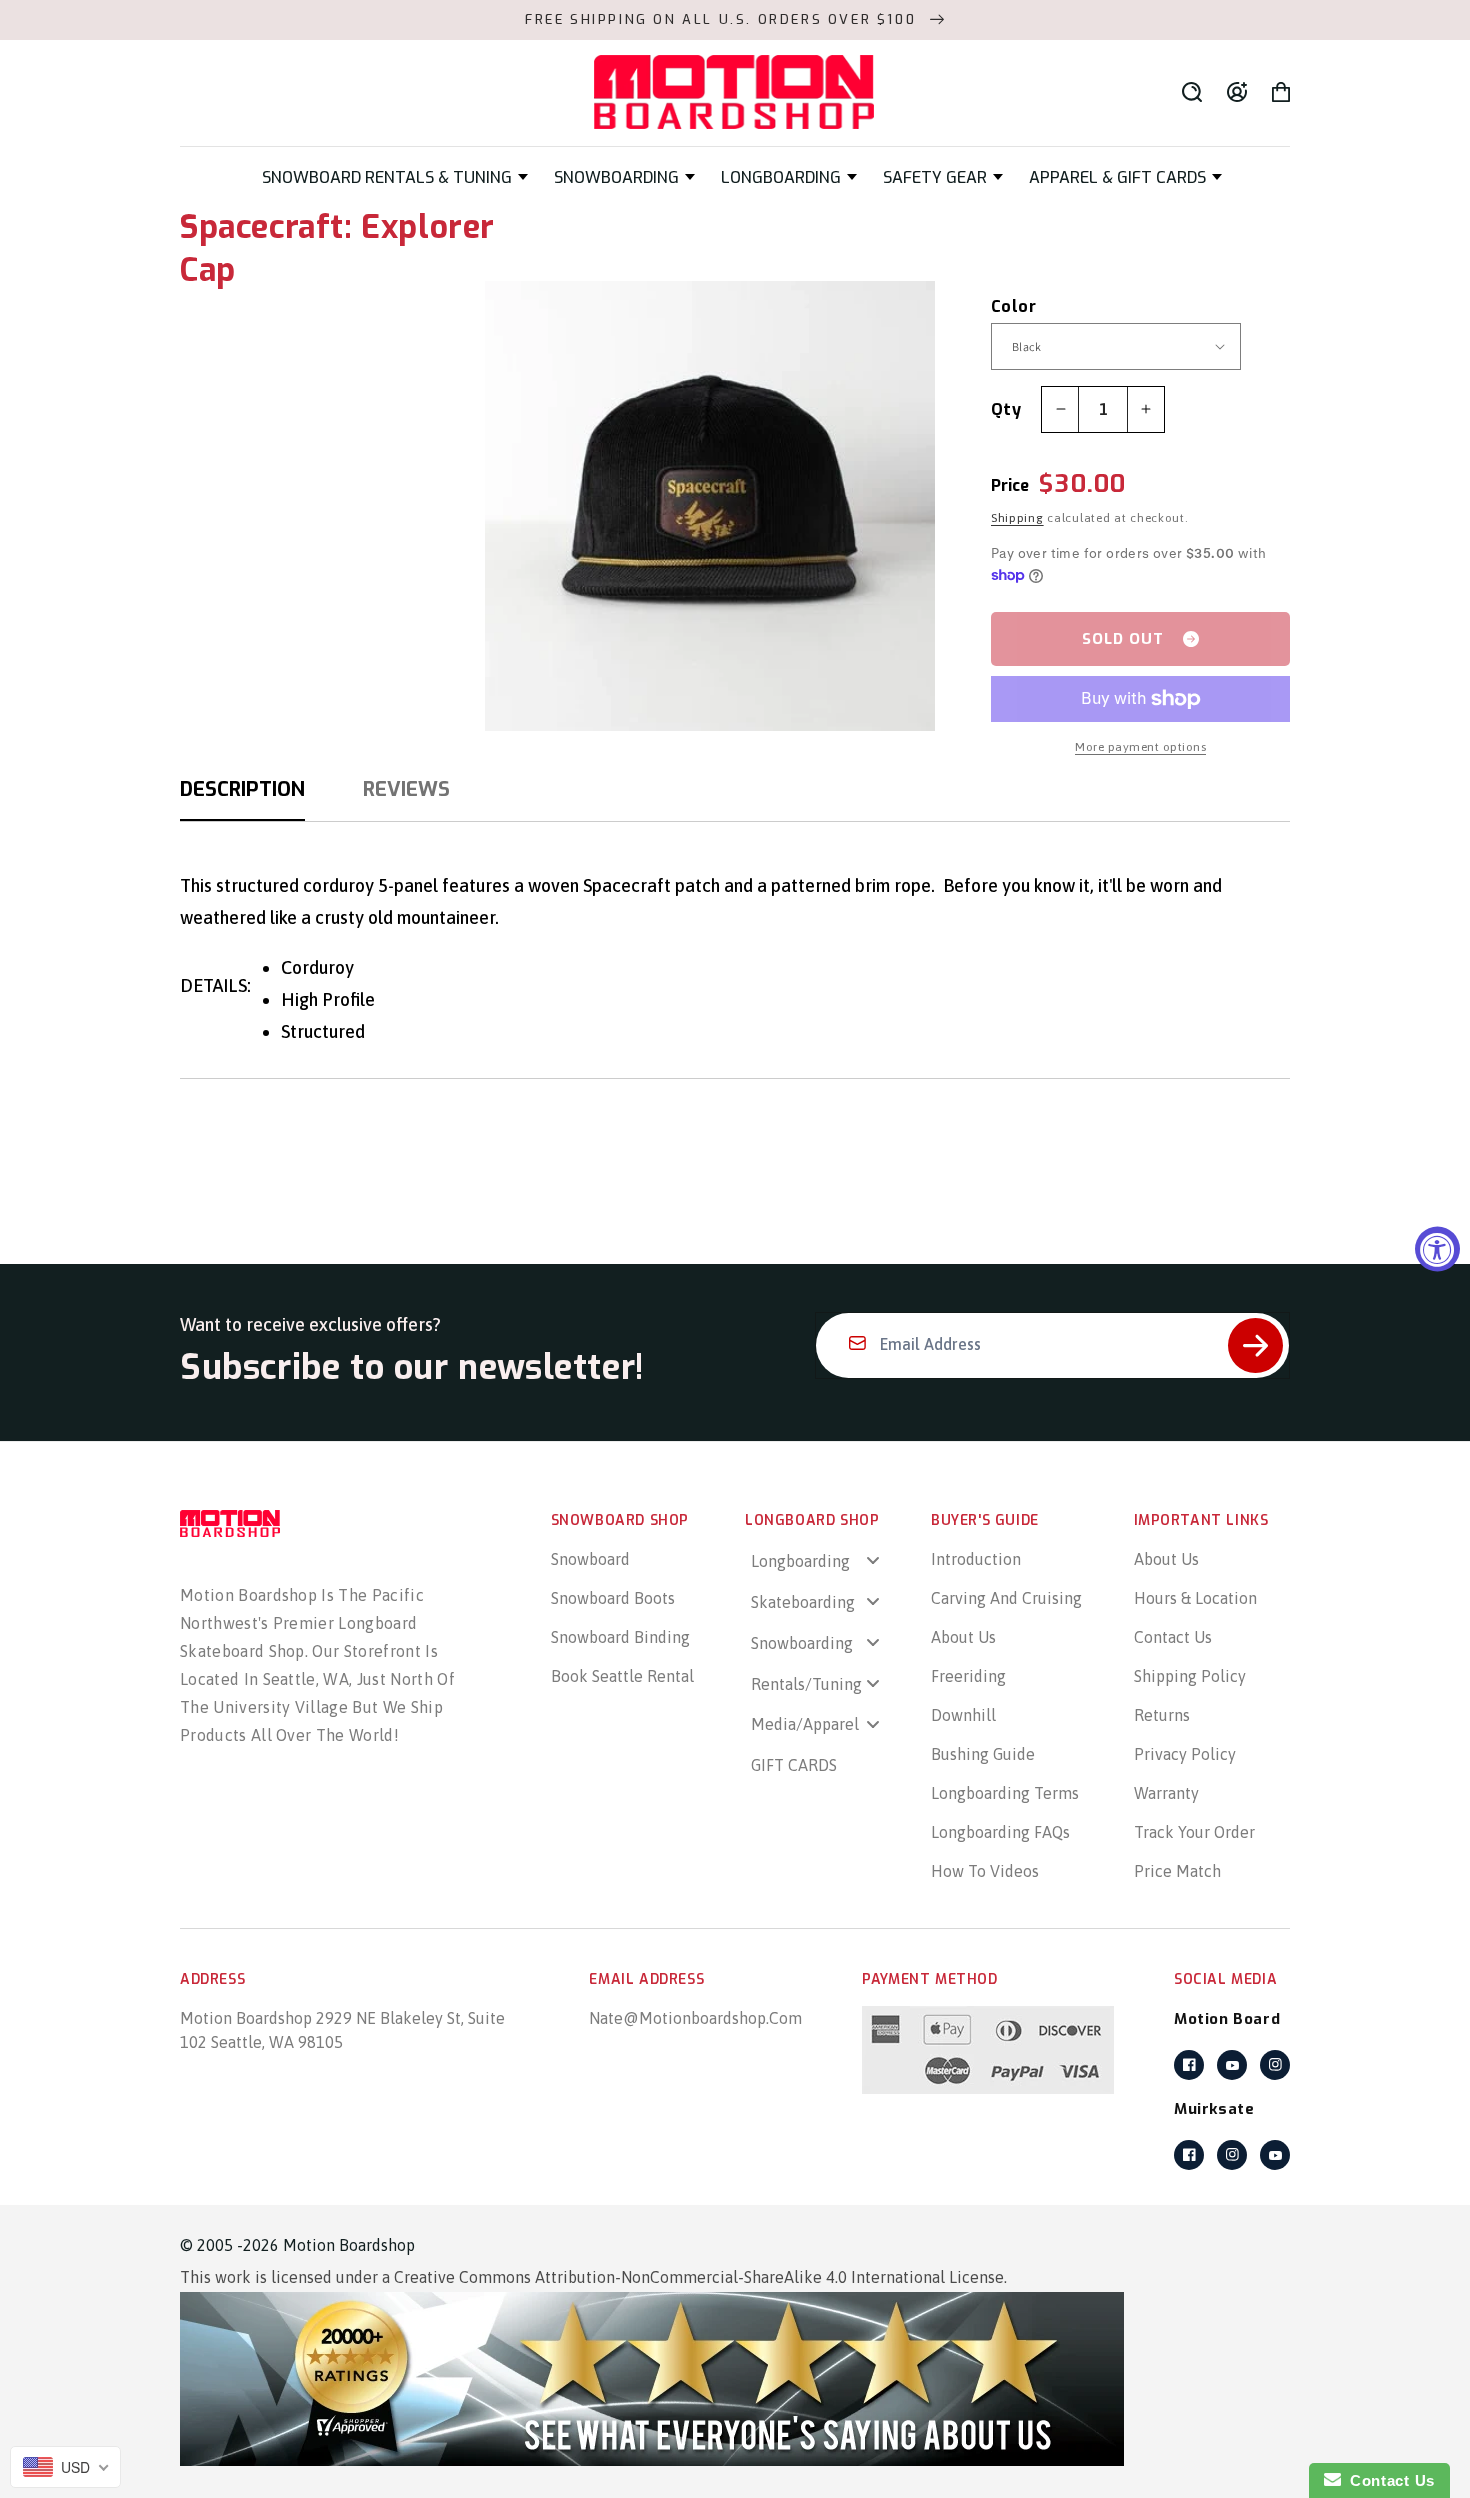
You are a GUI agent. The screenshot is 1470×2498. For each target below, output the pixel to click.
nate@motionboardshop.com (695, 2018)
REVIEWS (406, 789)
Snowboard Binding (620, 1637)
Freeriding (968, 1676)
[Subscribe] (1255, 1345)
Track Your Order (1194, 1832)
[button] (395, 177)
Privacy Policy (1185, 1754)
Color (1013, 306)
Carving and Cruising (1006, 1598)
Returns (1162, 1715)
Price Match (1177, 1871)
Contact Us (1173, 1637)
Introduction (976, 1559)
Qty (1006, 409)
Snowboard (590, 1559)
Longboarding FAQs (1000, 1832)
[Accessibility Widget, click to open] (1437, 1249)
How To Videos (985, 1871)
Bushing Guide (983, 1754)
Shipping (1017, 518)
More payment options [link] (1140, 747)
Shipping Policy (1190, 1676)
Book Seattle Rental (622, 1676)
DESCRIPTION (242, 789)
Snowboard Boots (613, 1598)
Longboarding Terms (1005, 1793)
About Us (963, 1637)
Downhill (963, 1715)
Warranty (1166, 1793)
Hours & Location (1195, 1598)
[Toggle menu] (873, 1560)
